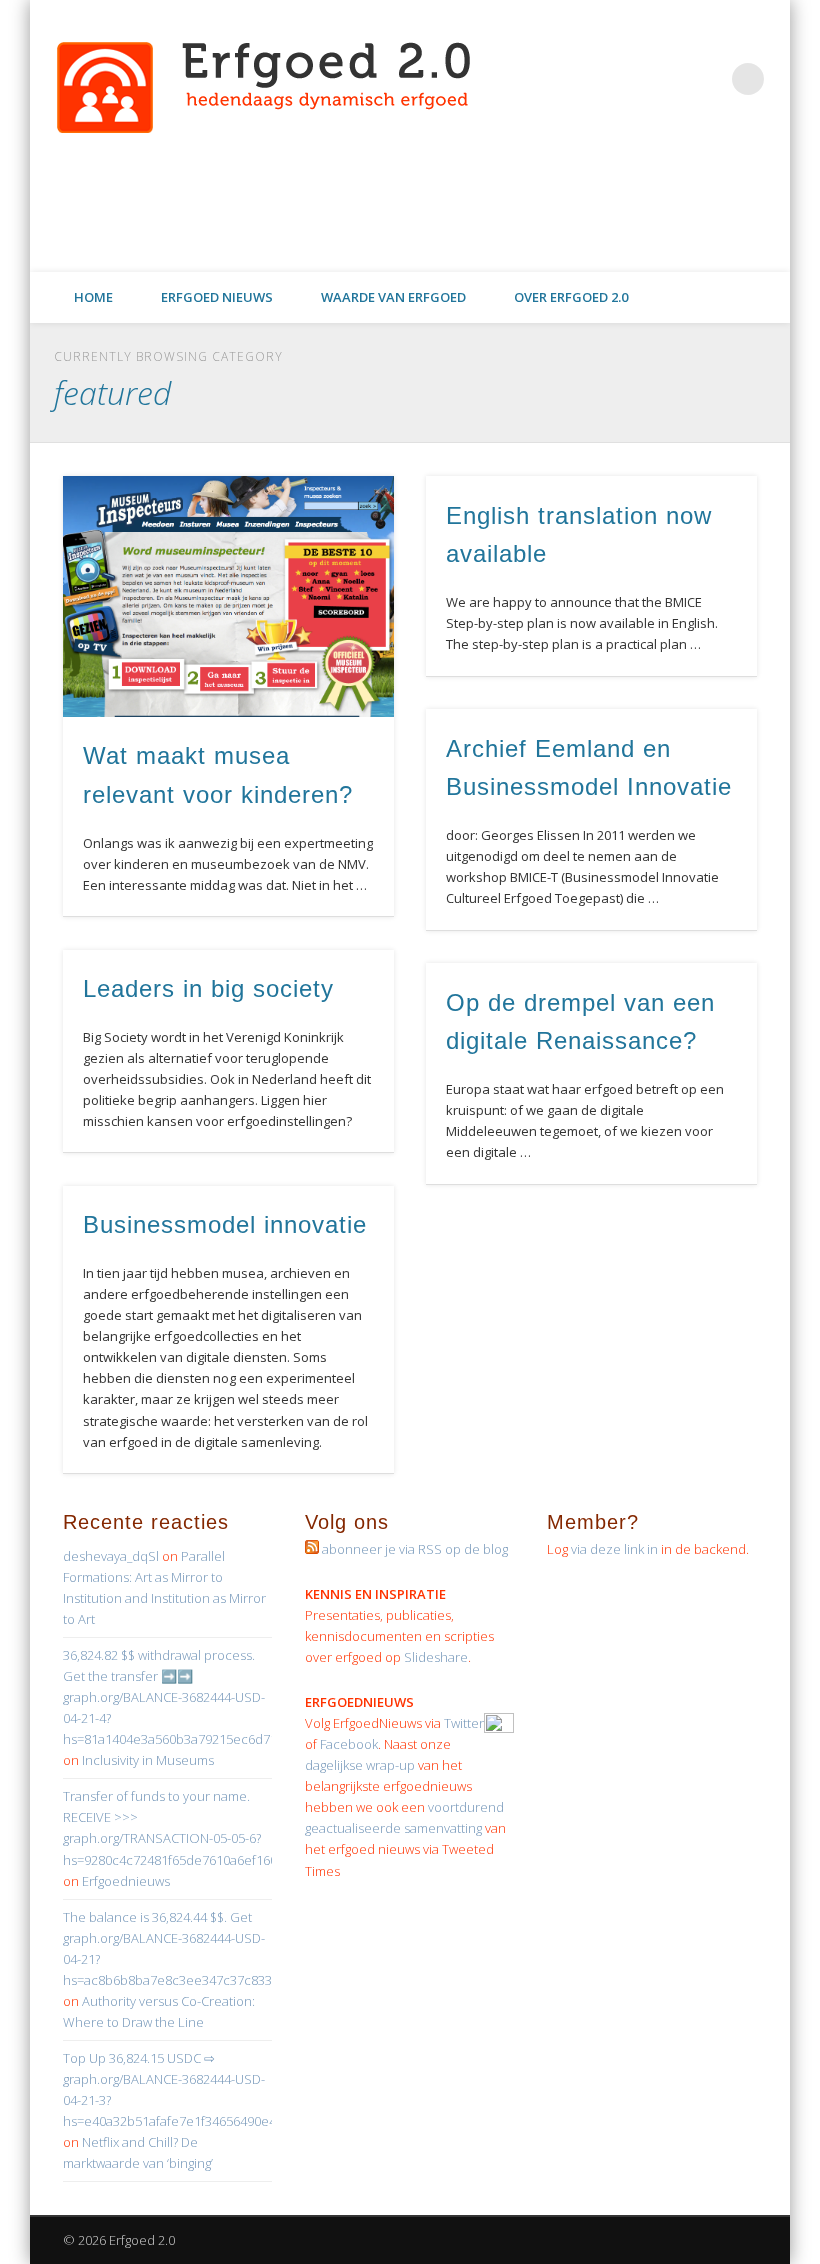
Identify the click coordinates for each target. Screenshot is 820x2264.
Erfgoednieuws (126, 1881)
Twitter (522, 250)
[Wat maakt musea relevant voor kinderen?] (228, 596)
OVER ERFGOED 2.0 (571, 297)
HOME (93, 297)
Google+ (727, 250)
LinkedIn (768, 250)
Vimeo (645, 250)
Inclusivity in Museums (148, 1760)
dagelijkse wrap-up (361, 1765)
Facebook (481, 250)
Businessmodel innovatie (225, 1224)
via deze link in (614, 1549)
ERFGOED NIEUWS (217, 297)
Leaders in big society (208, 988)
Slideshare (436, 1657)
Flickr (604, 250)
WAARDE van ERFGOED (393, 297)
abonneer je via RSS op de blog (413, 1549)
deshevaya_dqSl (111, 1556)
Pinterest (563, 250)
